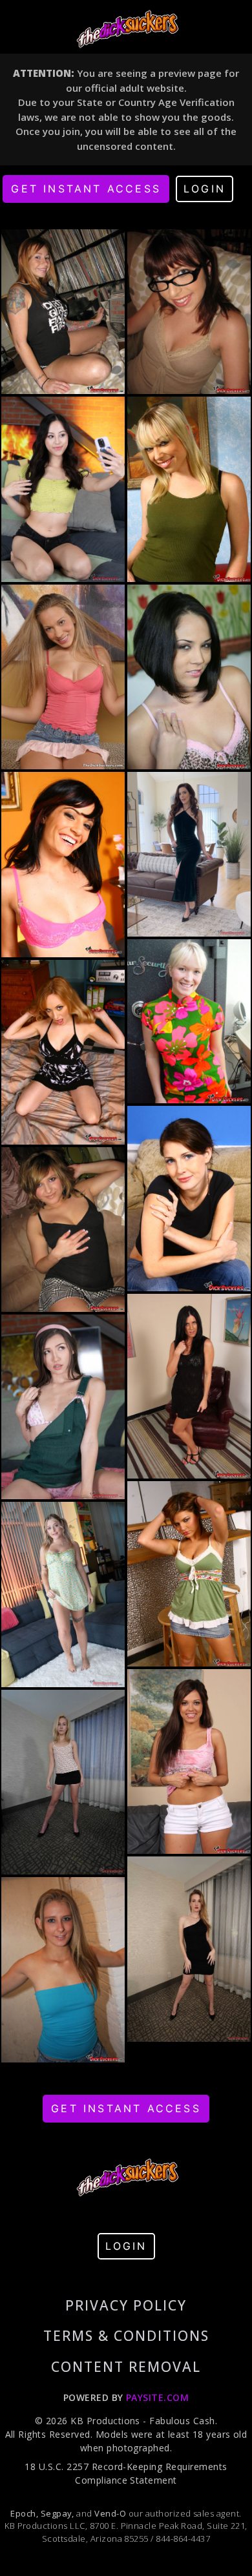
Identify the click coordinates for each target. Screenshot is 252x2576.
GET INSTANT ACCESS (86, 189)
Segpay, (58, 2513)
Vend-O (110, 2513)
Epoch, (24, 2513)
